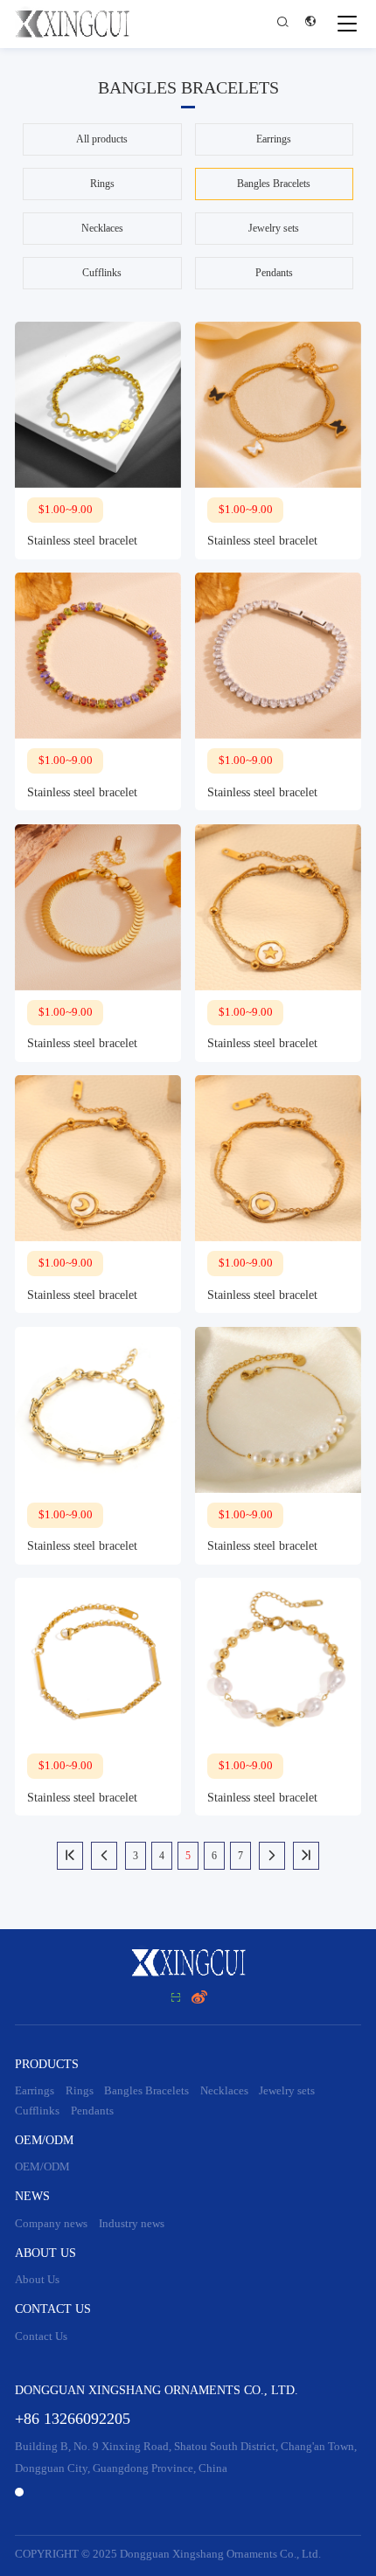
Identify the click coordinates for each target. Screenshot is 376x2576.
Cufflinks (102, 273)
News (32, 2196)
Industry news (132, 2224)
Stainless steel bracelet (82, 541)
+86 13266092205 (73, 2419)
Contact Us (53, 2309)
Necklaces (102, 228)
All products (102, 139)
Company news (51, 2224)
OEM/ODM (44, 2140)
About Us (45, 2253)
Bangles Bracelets (274, 184)
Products (47, 2064)
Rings (102, 184)
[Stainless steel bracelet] (98, 405)
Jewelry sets (274, 228)
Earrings (274, 139)
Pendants (274, 273)
